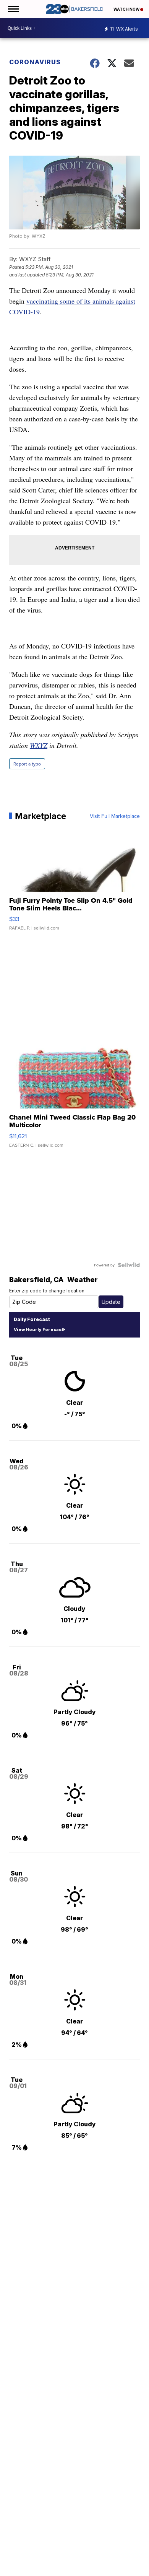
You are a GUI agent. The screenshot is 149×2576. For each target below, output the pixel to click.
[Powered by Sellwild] (129, 1265)
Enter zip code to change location (47, 1291)
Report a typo (27, 764)
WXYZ (39, 745)
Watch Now (127, 9)
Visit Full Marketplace (115, 816)
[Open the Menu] (13, 9)
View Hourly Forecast (38, 1329)
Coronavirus (35, 62)
